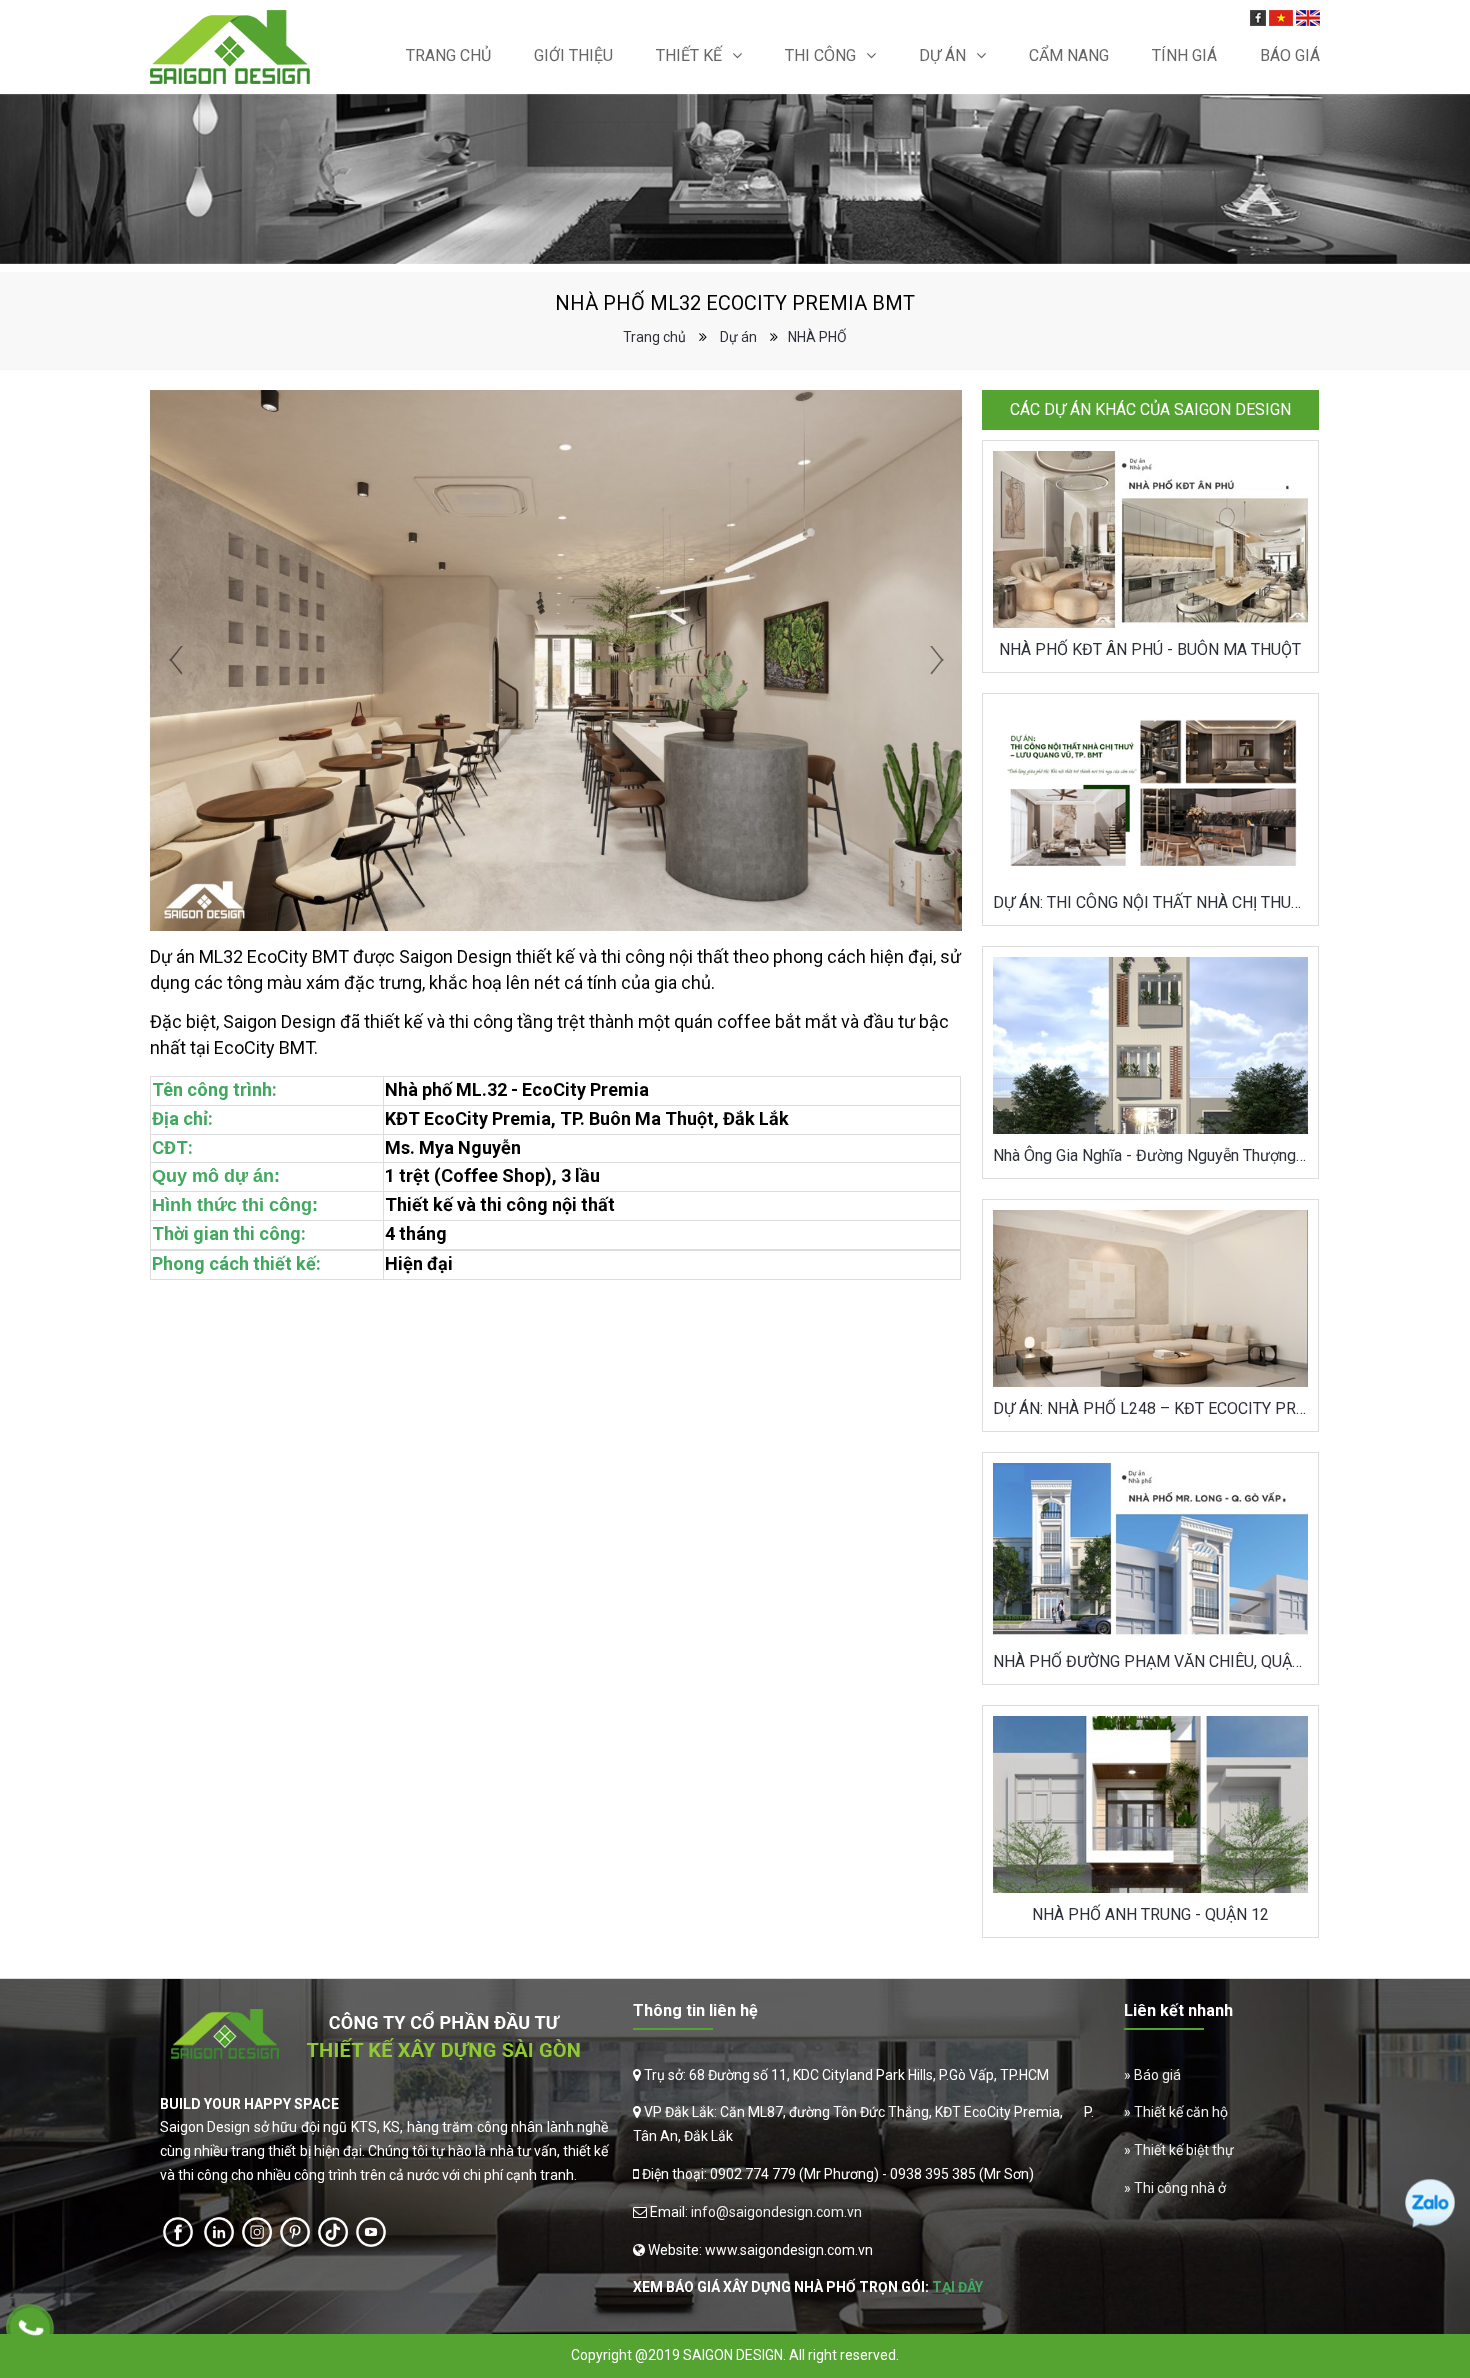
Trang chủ (448, 55)
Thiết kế (689, 55)
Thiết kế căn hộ (1181, 2112)
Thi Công (820, 55)
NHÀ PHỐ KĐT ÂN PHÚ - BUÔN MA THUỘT (1150, 649)
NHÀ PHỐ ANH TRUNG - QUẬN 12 (1150, 1914)
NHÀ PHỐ (817, 337)
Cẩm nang (1069, 55)
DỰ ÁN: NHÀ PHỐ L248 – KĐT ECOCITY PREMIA (1150, 1408)
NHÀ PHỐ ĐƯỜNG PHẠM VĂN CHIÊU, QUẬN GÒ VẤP (1150, 1661)
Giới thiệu (573, 55)
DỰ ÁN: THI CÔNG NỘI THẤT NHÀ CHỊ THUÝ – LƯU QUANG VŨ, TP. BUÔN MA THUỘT (1150, 902)
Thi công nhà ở (1180, 2188)
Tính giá (1184, 55)
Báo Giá (1290, 55)
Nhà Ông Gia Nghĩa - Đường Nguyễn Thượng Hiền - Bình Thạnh (1150, 1155)
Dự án (942, 55)
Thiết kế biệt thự (1184, 2150)
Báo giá (1157, 2075)
